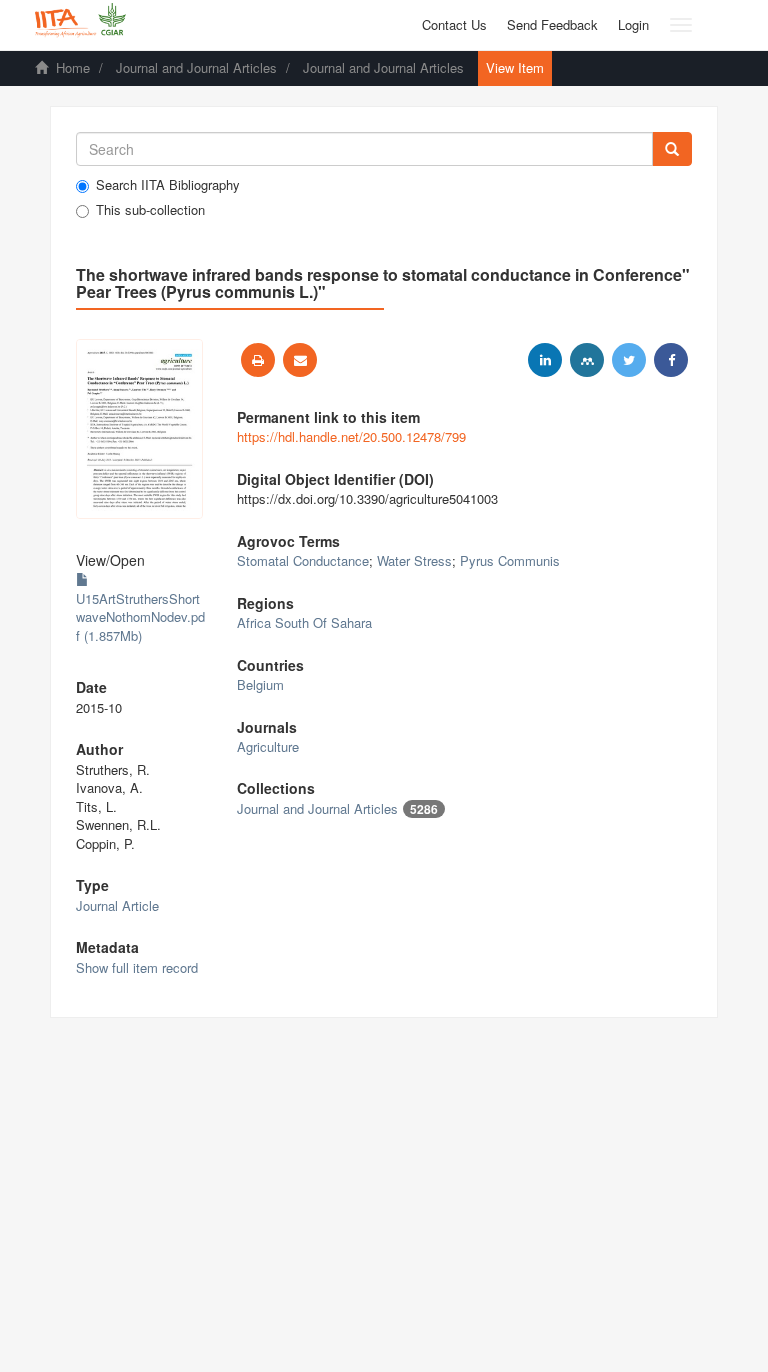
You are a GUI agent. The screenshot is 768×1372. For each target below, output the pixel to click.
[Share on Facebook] (671, 360)
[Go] (672, 149)
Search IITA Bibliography (168, 185)
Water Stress (414, 560)
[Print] (258, 360)
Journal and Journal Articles (196, 67)
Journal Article (117, 905)
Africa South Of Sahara (304, 622)
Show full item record (137, 967)
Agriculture (268, 746)
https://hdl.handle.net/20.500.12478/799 (351, 436)
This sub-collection (150, 210)
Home (73, 67)
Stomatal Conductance (303, 560)
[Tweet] (629, 360)
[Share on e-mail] (300, 360)
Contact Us (454, 24)
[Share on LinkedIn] (545, 360)
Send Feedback (552, 24)
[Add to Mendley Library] (587, 360)
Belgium (260, 684)
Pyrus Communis (510, 560)
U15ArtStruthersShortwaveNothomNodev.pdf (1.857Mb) (140, 617)
